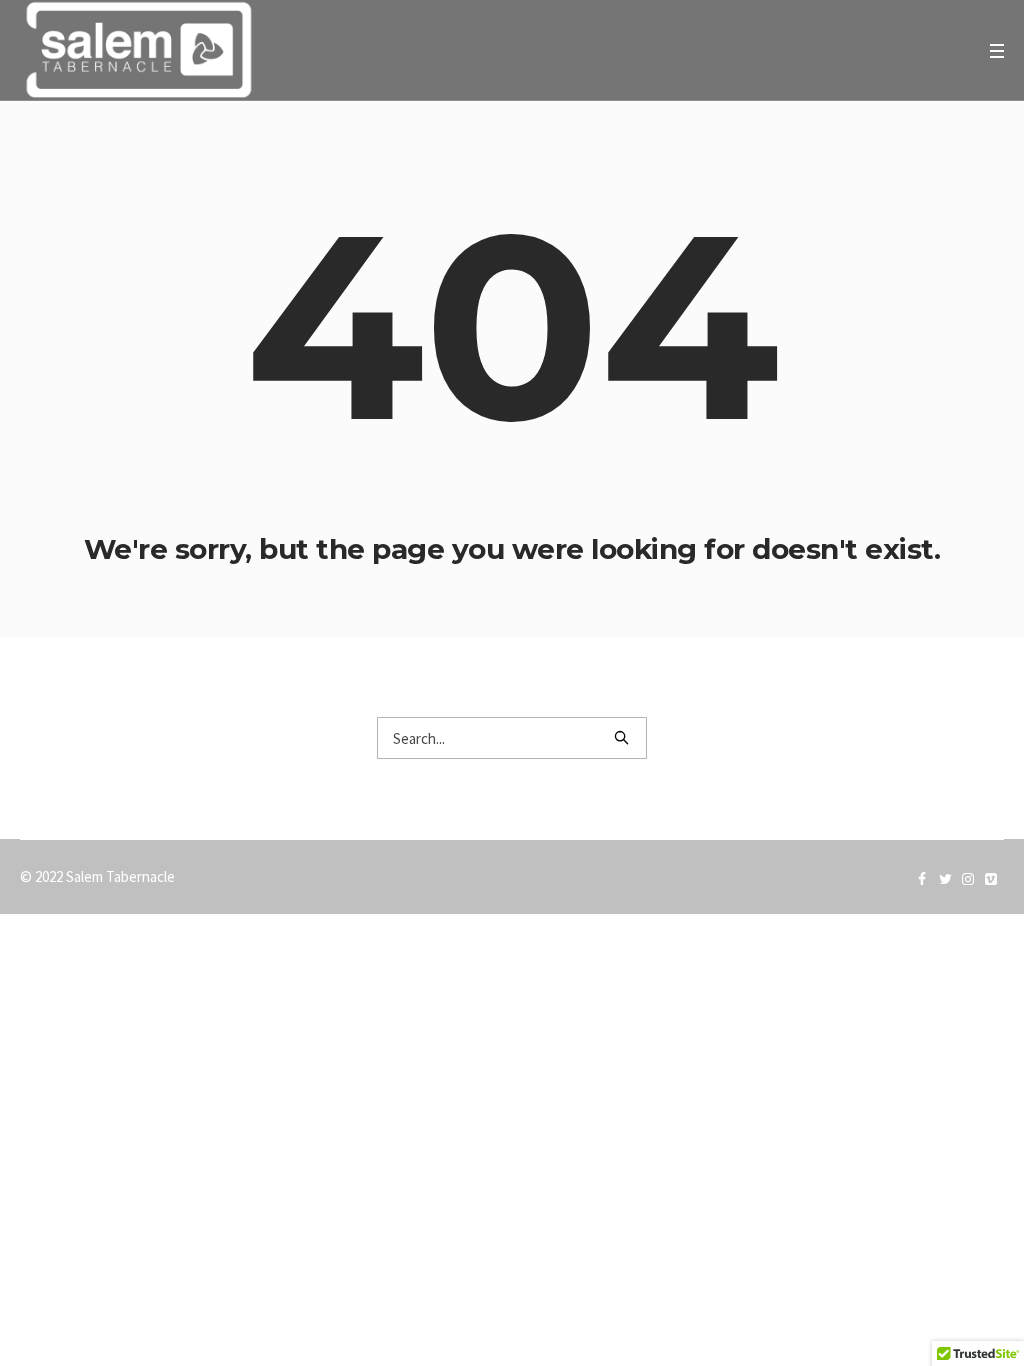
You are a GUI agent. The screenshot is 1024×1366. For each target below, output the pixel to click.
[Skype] (968, 879)
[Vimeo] (991, 879)
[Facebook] (922, 879)
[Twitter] (945, 879)
